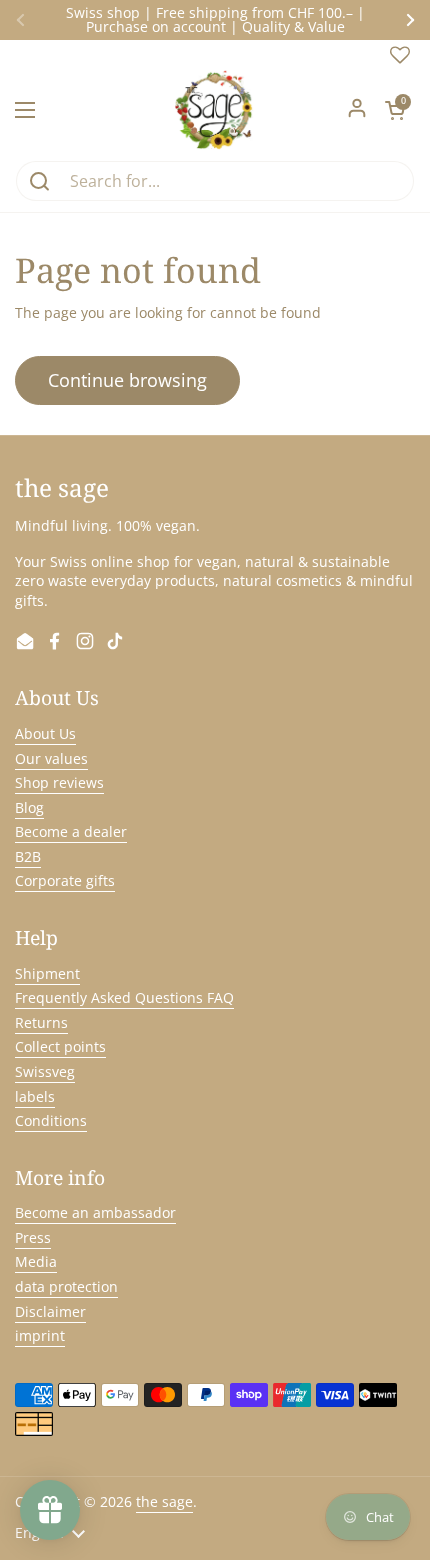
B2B (28, 856)
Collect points (60, 1046)
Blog (29, 807)
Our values (51, 758)
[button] (395, 110)
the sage (164, 1501)
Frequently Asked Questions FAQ (124, 997)
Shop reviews (59, 782)
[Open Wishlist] (400, 59)
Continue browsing (127, 380)
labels (35, 1096)
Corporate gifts (65, 880)
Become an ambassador (95, 1212)
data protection (66, 1286)
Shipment (47, 973)
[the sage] (215, 110)
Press (33, 1237)
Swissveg (45, 1071)
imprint (40, 1335)
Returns (41, 1022)
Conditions (51, 1120)
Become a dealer (71, 831)
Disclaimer (50, 1311)
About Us (45, 733)
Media (36, 1261)
